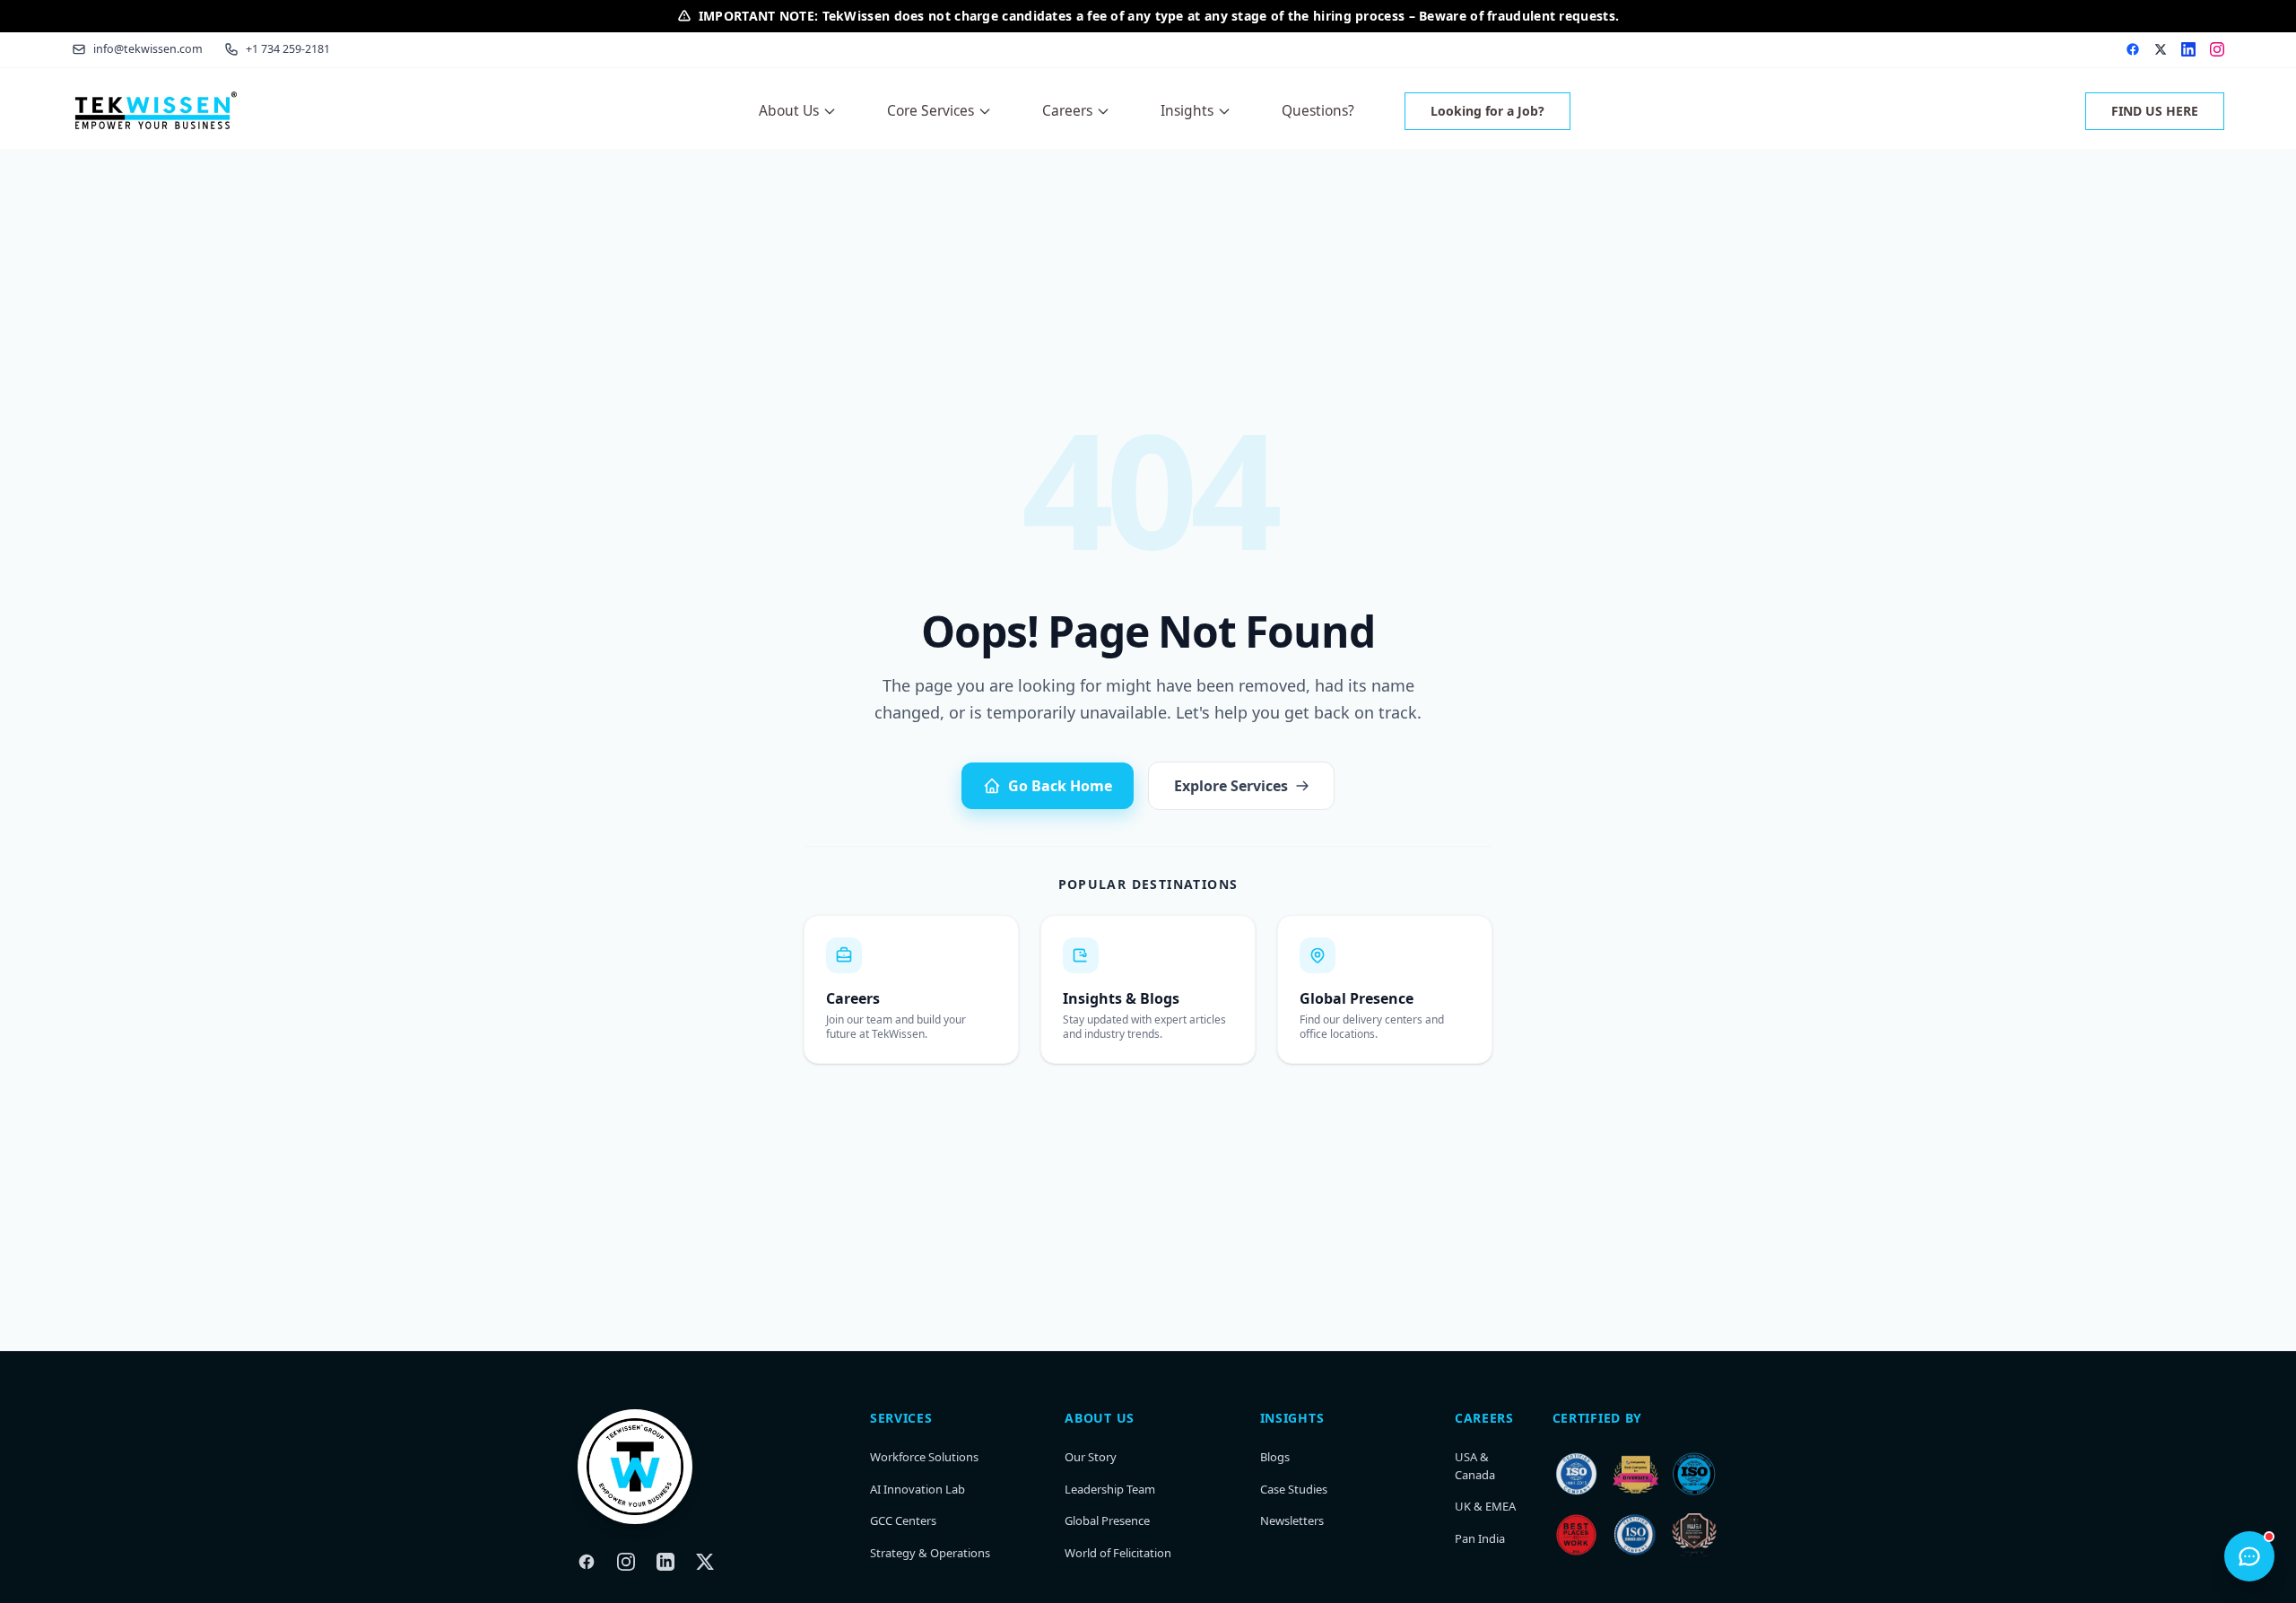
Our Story (1091, 1457)
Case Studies (1294, 1489)
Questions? (1318, 110)
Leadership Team (1110, 1489)
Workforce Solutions (924, 1457)
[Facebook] (587, 1562)
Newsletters (1292, 1520)
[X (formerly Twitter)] (705, 1562)
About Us (789, 110)
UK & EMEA (1485, 1506)
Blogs (1275, 1457)
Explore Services (1231, 786)
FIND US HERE (2155, 111)
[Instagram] (626, 1562)
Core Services (931, 110)
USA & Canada (1475, 1466)
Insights (1187, 110)
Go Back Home (1060, 786)
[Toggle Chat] (2249, 1556)
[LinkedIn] (665, 1562)
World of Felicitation (1118, 1553)
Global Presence (1107, 1520)
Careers (1067, 110)
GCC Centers (903, 1520)
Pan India (1480, 1538)
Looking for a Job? (1487, 111)
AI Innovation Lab (918, 1489)
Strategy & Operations (930, 1553)
